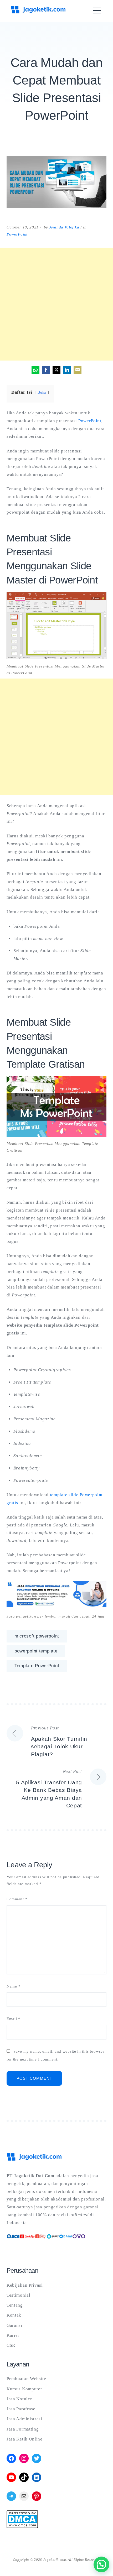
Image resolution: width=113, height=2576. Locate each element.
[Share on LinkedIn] (67, 370)
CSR (11, 2345)
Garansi (14, 2325)
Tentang (15, 2305)
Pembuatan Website (26, 2379)
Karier (13, 2335)
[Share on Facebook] (46, 370)
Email (14, 2019)
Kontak (14, 2315)
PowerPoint (17, 234)
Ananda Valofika (64, 227)
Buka (42, 392)
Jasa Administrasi (24, 2419)
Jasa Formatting (23, 2429)
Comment (17, 1899)
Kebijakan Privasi (25, 2285)
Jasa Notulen (20, 2399)
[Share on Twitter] (56, 370)
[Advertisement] (56, 304)
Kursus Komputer (24, 2389)
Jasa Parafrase (21, 2409)
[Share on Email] (78, 370)
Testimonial (19, 2295)
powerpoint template (36, 1651)
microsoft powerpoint (37, 1636)
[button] (101, 2564)
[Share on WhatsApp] (35, 370)
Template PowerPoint (37, 1666)
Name (14, 1986)
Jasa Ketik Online (25, 2439)
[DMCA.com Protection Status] (22, 2527)
